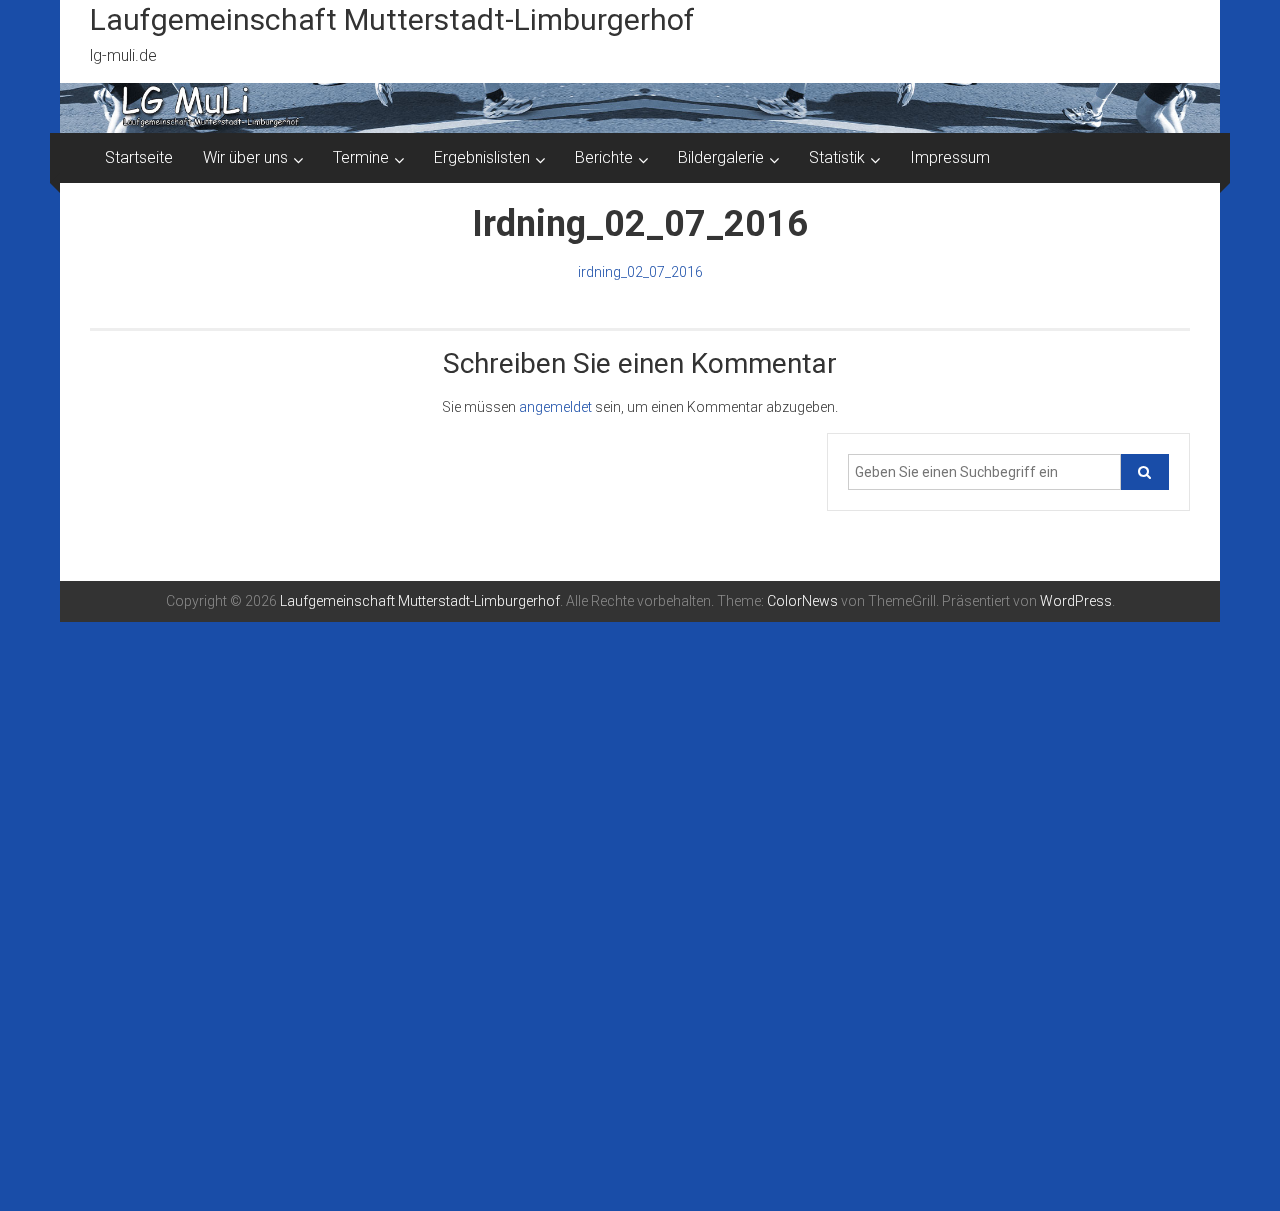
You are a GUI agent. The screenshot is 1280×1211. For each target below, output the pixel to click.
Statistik (837, 157)
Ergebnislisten (482, 157)
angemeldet (555, 407)
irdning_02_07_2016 (640, 272)
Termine (361, 157)
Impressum (950, 157)
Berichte (604, 157)
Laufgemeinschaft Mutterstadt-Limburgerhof (392, 19)
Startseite (139, 157)
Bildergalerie (721, 157)
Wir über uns (245, 157)
